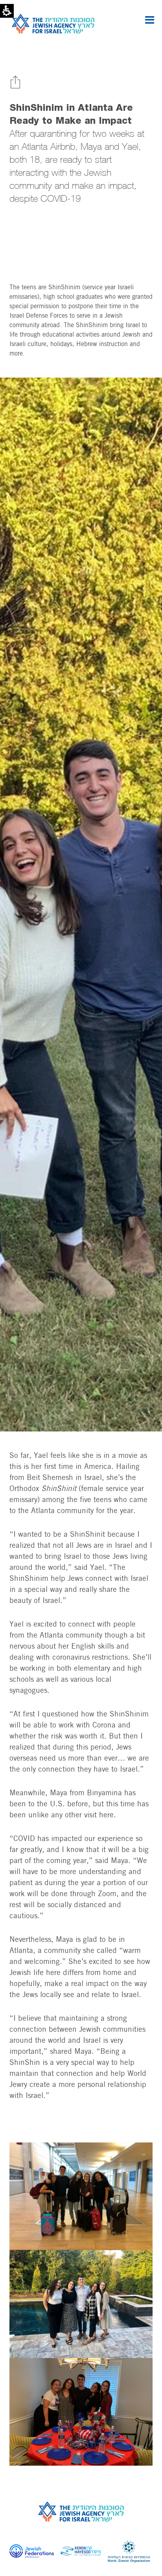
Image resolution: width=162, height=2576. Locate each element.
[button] (150, 20)
